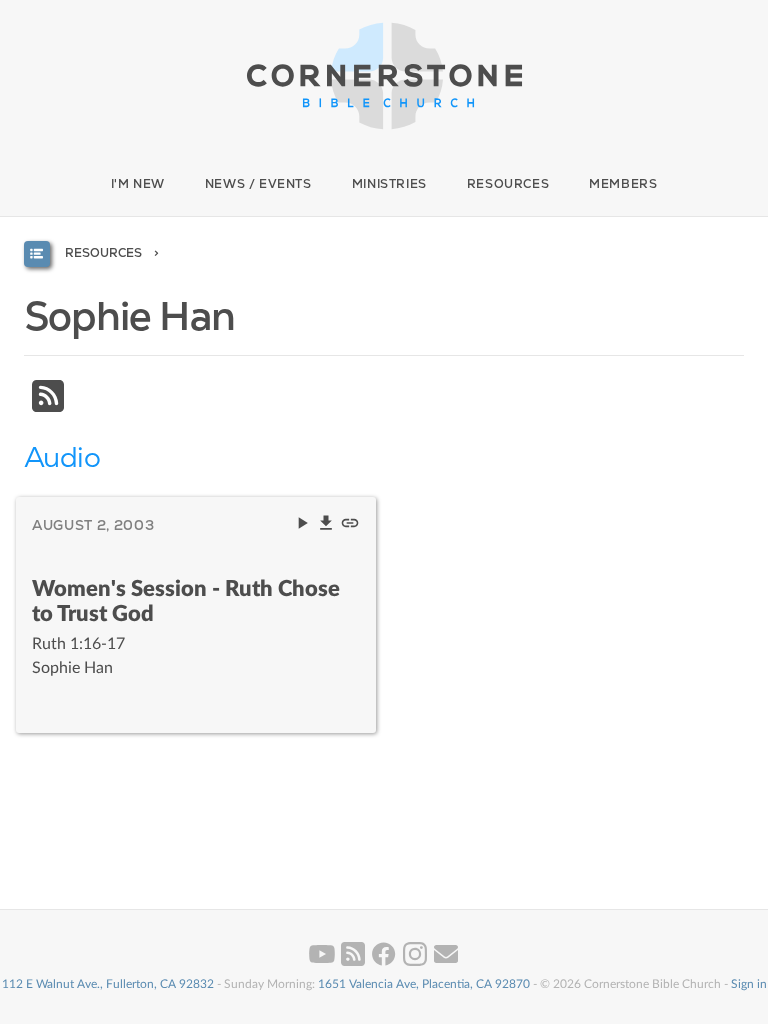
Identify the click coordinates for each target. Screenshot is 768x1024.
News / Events (258, 184)
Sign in (749, 984)
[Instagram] (416, 962)
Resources (508, 184)
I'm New (138, 184)
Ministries (389, 184)
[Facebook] (385, 962)
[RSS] (48, 407)
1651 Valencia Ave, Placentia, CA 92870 (424, 984)
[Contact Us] (446, 962)
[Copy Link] (350, 528)
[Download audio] (328, 528)
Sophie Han (72, 668)
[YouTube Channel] (323, 962)
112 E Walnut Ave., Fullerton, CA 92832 (108, 984)
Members (623, 184)
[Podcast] (354, 962)
